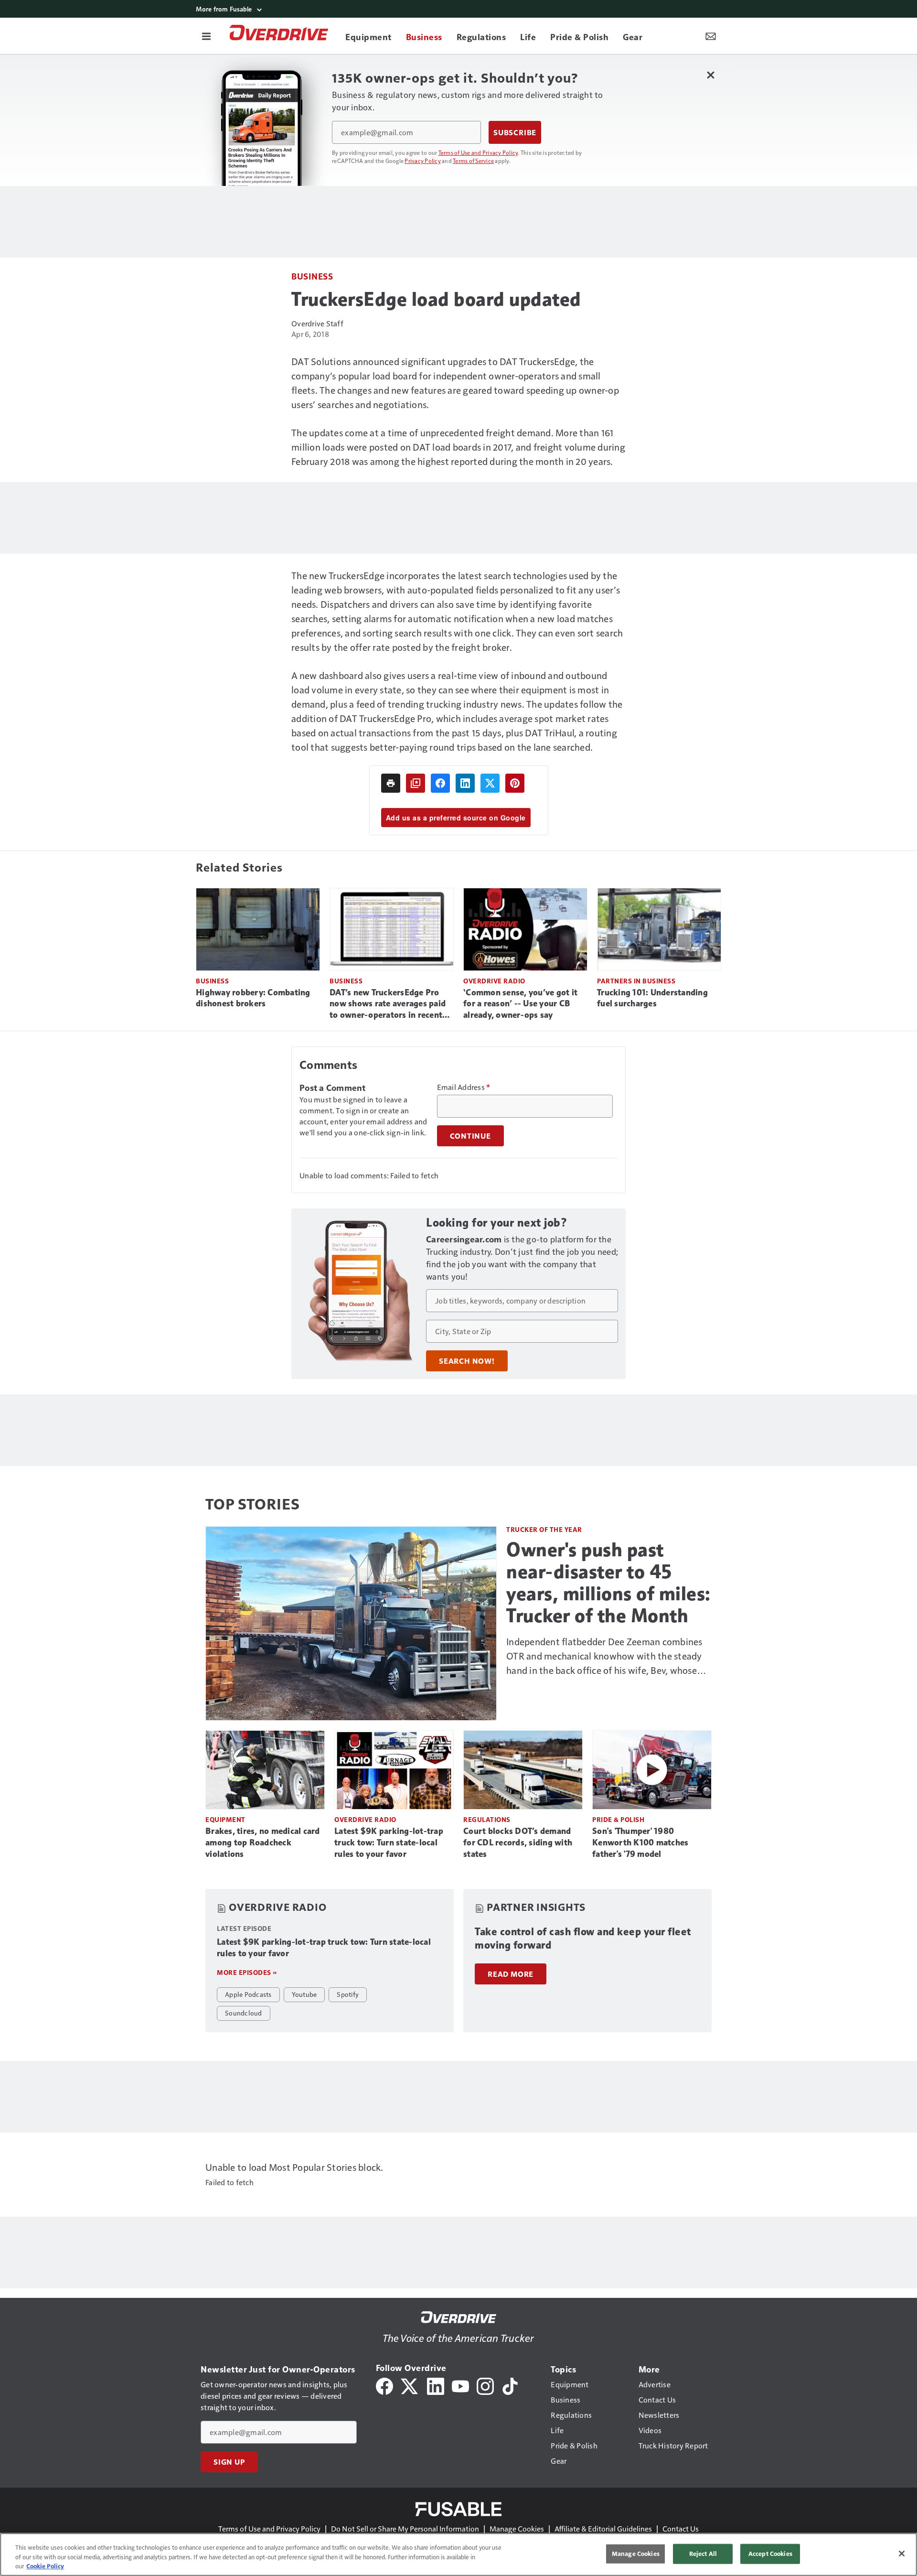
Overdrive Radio (494, 981)
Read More (511, 1974)
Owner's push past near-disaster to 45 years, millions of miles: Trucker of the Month (608, 1583)
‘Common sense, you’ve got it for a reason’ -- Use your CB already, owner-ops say (520, 1004)
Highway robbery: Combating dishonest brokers (253, 998)
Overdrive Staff (317, 323)
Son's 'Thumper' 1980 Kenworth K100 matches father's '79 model (640, 1843)
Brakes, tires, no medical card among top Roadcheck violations (263, 1843)
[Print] (391, 783)
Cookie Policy (45, 2566)
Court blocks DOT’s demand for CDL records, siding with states (518, 1843)
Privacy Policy (423, 161)
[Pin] (515, 783)
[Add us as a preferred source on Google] (416, 783)
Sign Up (229, 2462)
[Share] (440, 783)
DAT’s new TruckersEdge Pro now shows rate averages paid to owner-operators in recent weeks (388, 1004)
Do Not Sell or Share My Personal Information (405, 2528)
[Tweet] (490, 783)
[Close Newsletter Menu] (710, 75)
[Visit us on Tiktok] (510, 2385)
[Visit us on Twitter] (410, 2385)
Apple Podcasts (248, 1994)
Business (312, 276)
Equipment (225, 1819)
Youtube (304, 1994)
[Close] (902, 2554)
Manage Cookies (517, 2528)
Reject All (703, 2554)
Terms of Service (473, 161)
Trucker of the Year (544, 1529)
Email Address (464, 1087)
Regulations (487, 1819)
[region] (458, 2554)
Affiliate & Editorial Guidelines (603, 2528)
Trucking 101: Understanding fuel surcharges (652, 998)
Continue (470, 1136)
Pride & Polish (618, 1819)
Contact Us (681, 2528)
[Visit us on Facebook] (384, 2385)
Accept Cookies (770, 2554)
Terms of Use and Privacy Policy (478, 152)
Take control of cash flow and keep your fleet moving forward (583, 1938)
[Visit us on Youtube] (460, 2385)
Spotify (348, 1994)
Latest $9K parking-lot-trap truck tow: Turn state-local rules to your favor (389, 1843)
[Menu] (206, 36)
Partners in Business (636, 981)
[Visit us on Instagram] (485, 2385)
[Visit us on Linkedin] (436, 2385)
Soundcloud (244, 2013)
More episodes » (247, 1972)
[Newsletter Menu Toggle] (711, 36)
